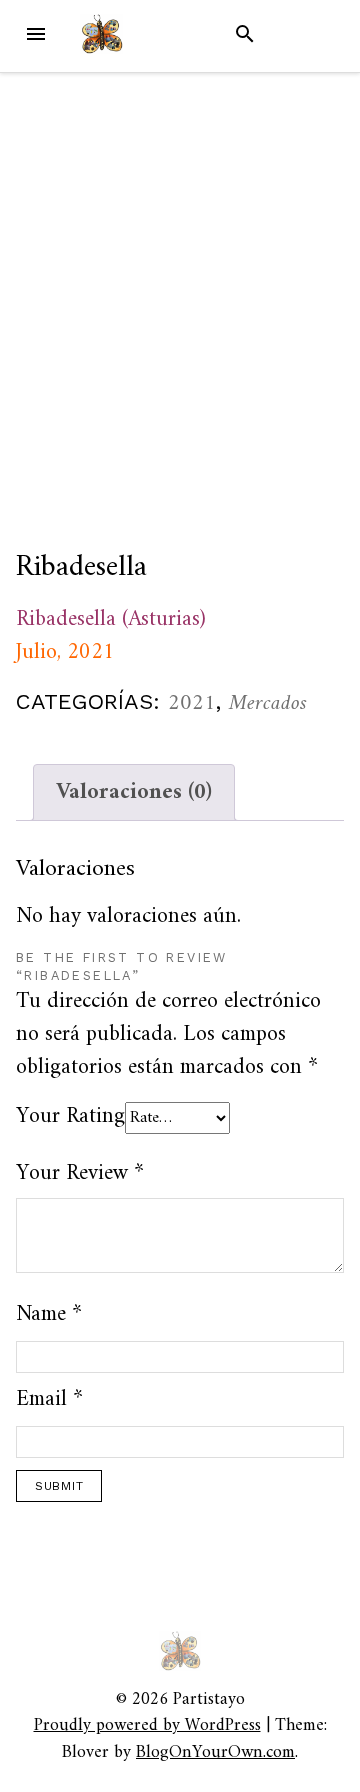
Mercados (268, 703)
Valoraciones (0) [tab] (134, 792)
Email (49, 1399)
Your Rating (70, 1116)
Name (49, 1314)
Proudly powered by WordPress (147, 1725)
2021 (192, 703)
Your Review (80, 1173)
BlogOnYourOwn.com (215, 1752)
